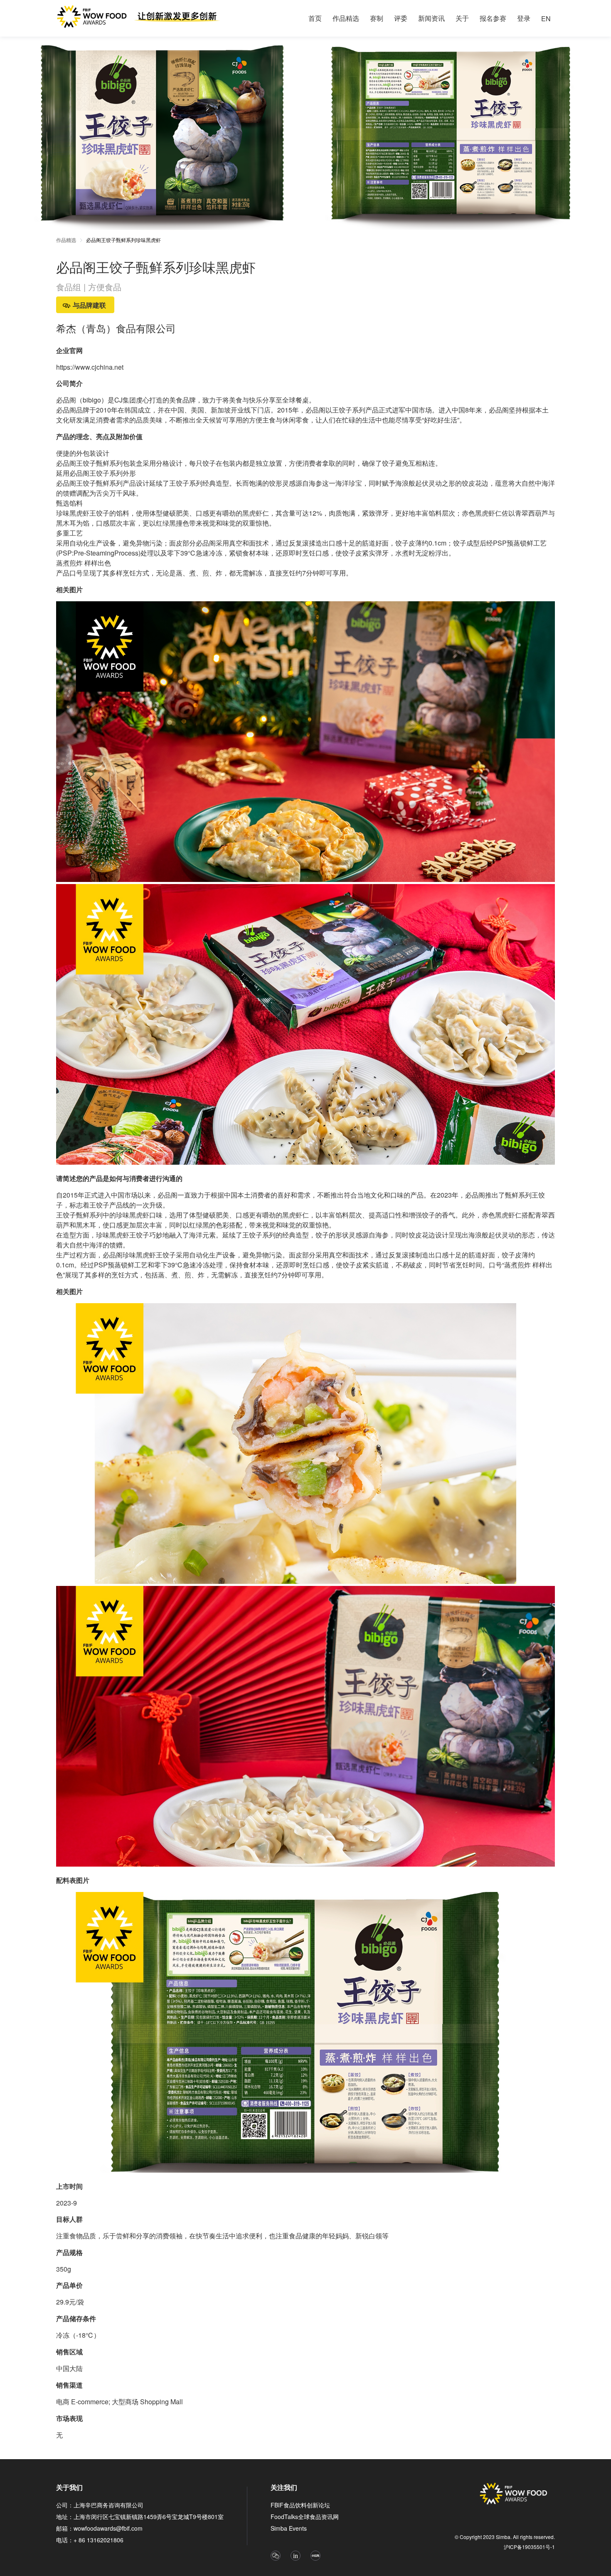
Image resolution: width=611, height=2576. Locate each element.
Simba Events (289, 2528)
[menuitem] (315, 18)
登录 (524, 18)
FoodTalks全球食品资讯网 (305, 2517)
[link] (123, 241)
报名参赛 (493, 18)
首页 (315, 18)
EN (546, 19)
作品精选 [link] (66, 240)
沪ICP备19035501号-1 (529, 2547)
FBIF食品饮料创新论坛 (300, 2505)
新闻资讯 (431, 18)
